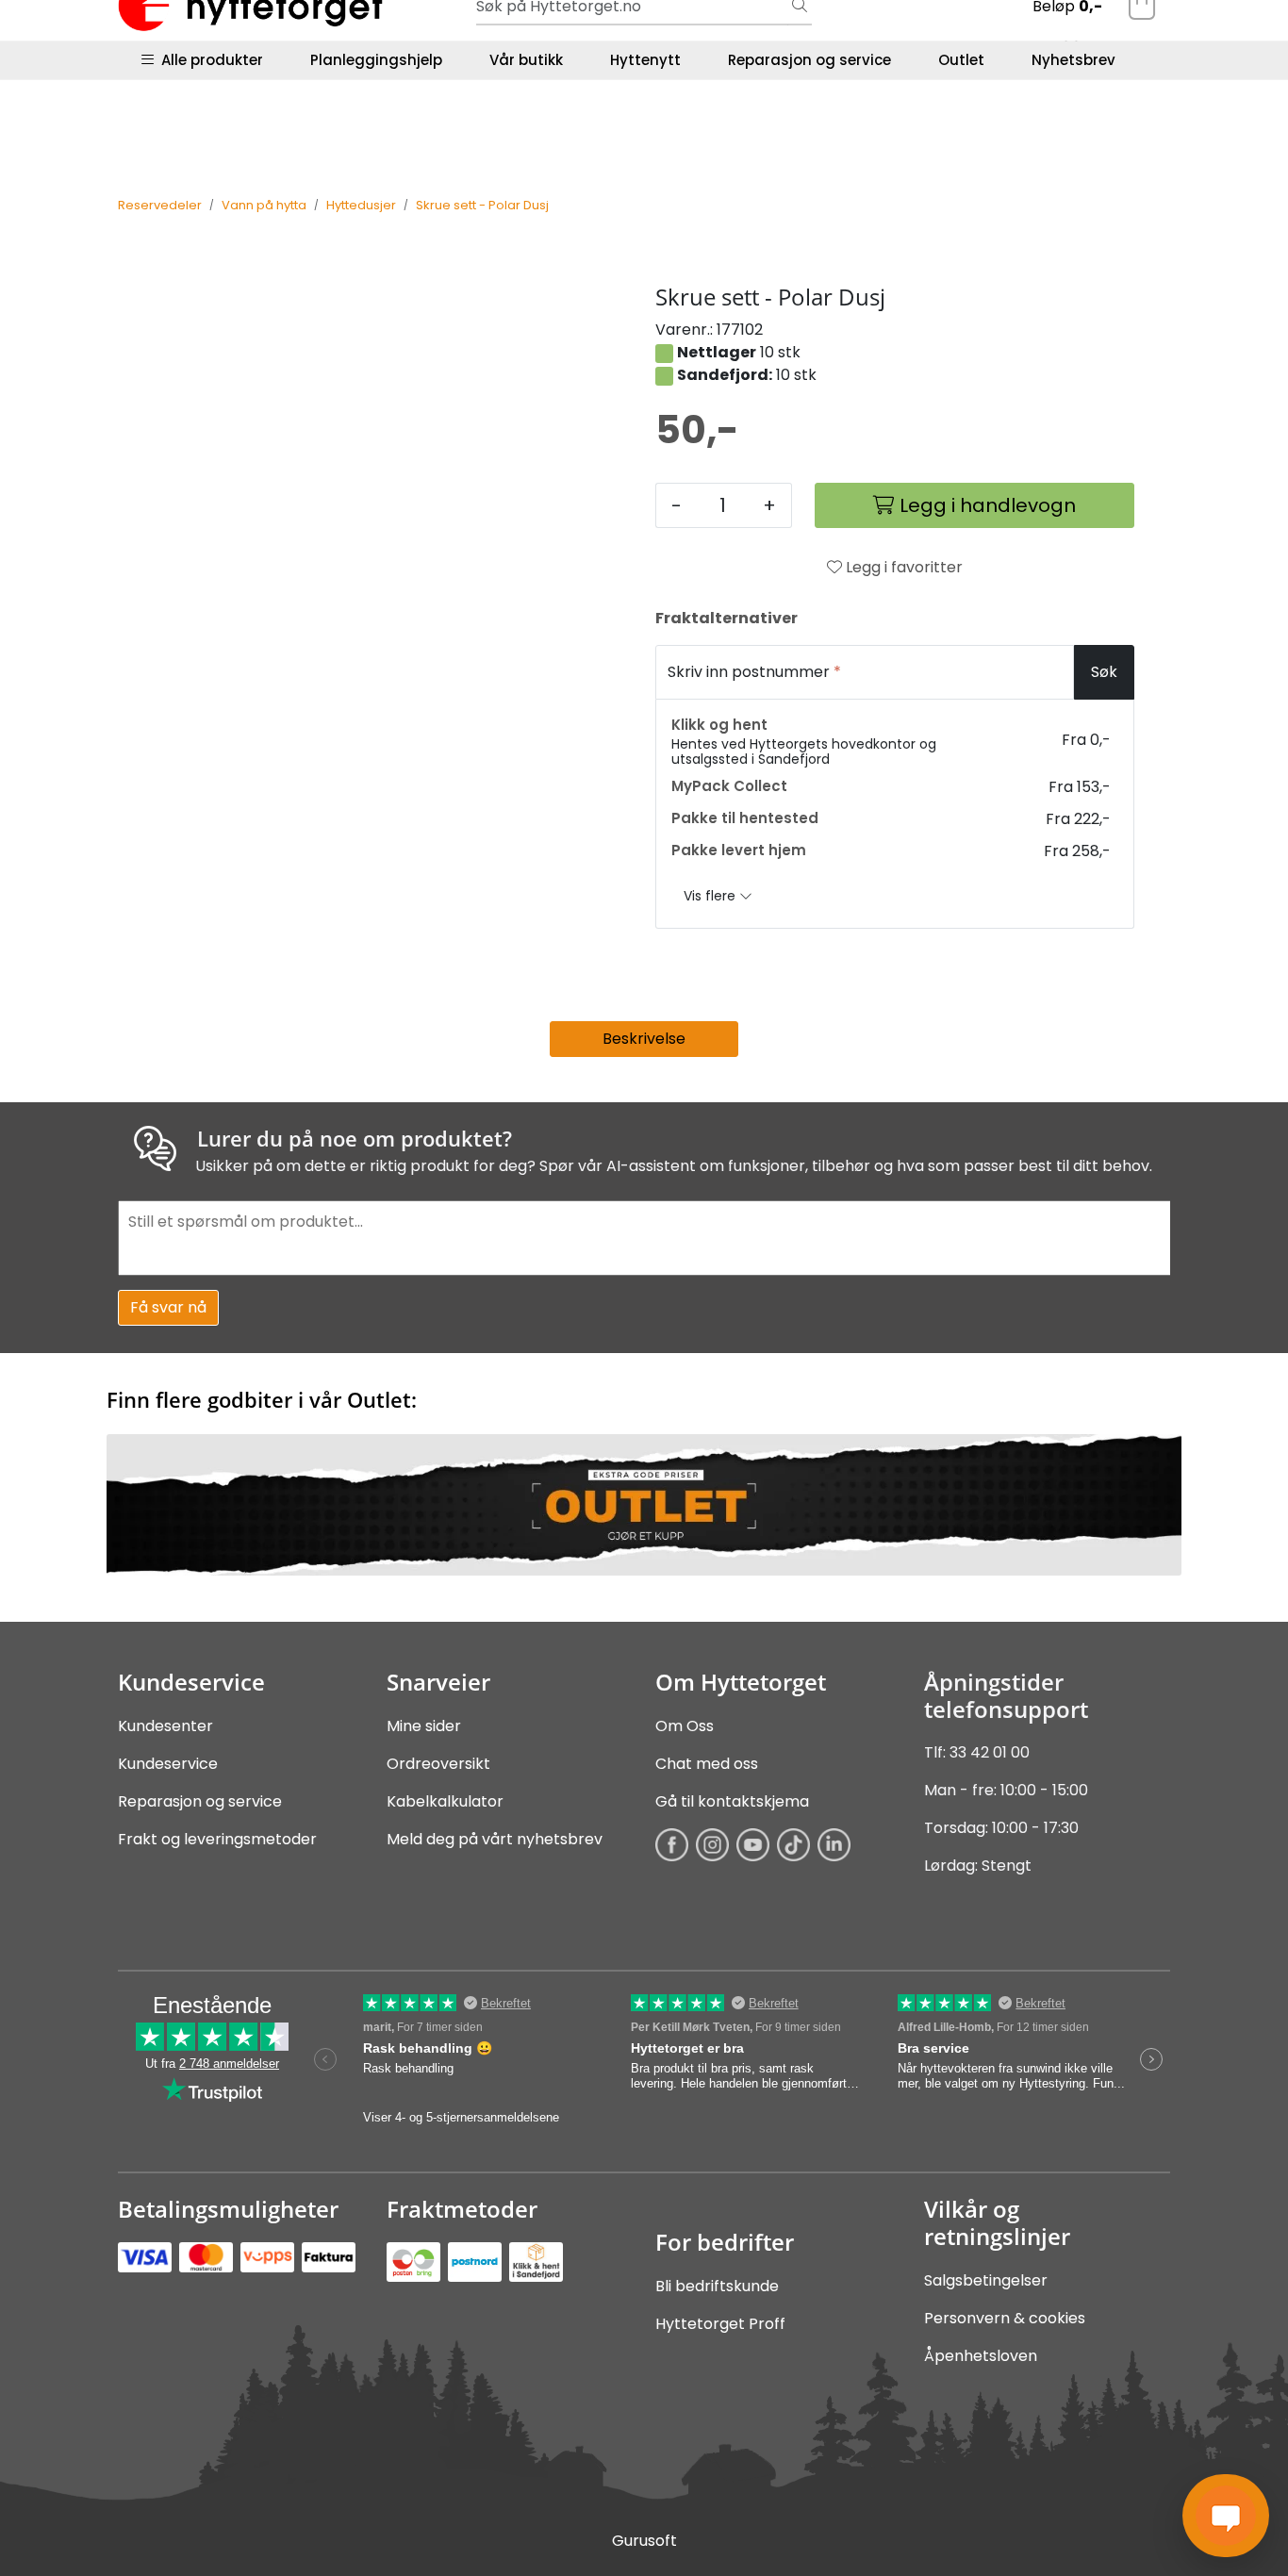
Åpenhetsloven (981, 2356)
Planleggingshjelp (376, 60)
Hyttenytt (645, 60)
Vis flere (711, 896)
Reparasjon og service (809, 60)
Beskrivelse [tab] (644, 1039)
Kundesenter (165, 1726)
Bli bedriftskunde (717, 2286)
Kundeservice (168, 1764)
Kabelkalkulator (445, 1801)
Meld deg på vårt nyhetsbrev (495, 1839)
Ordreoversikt (438, 1764)
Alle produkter (208, 60)
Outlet (961, 60)
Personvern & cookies (1005, 2318)
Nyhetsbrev (1073, 60)
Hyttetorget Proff (720, 2324)
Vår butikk (526, 60)
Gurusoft (644, 2541)
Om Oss (685, 1726)
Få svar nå (168, 1307)
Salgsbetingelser (986, 2280)
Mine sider (424, 1726)
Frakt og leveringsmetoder (217, 1839)
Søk (1104, 672)
